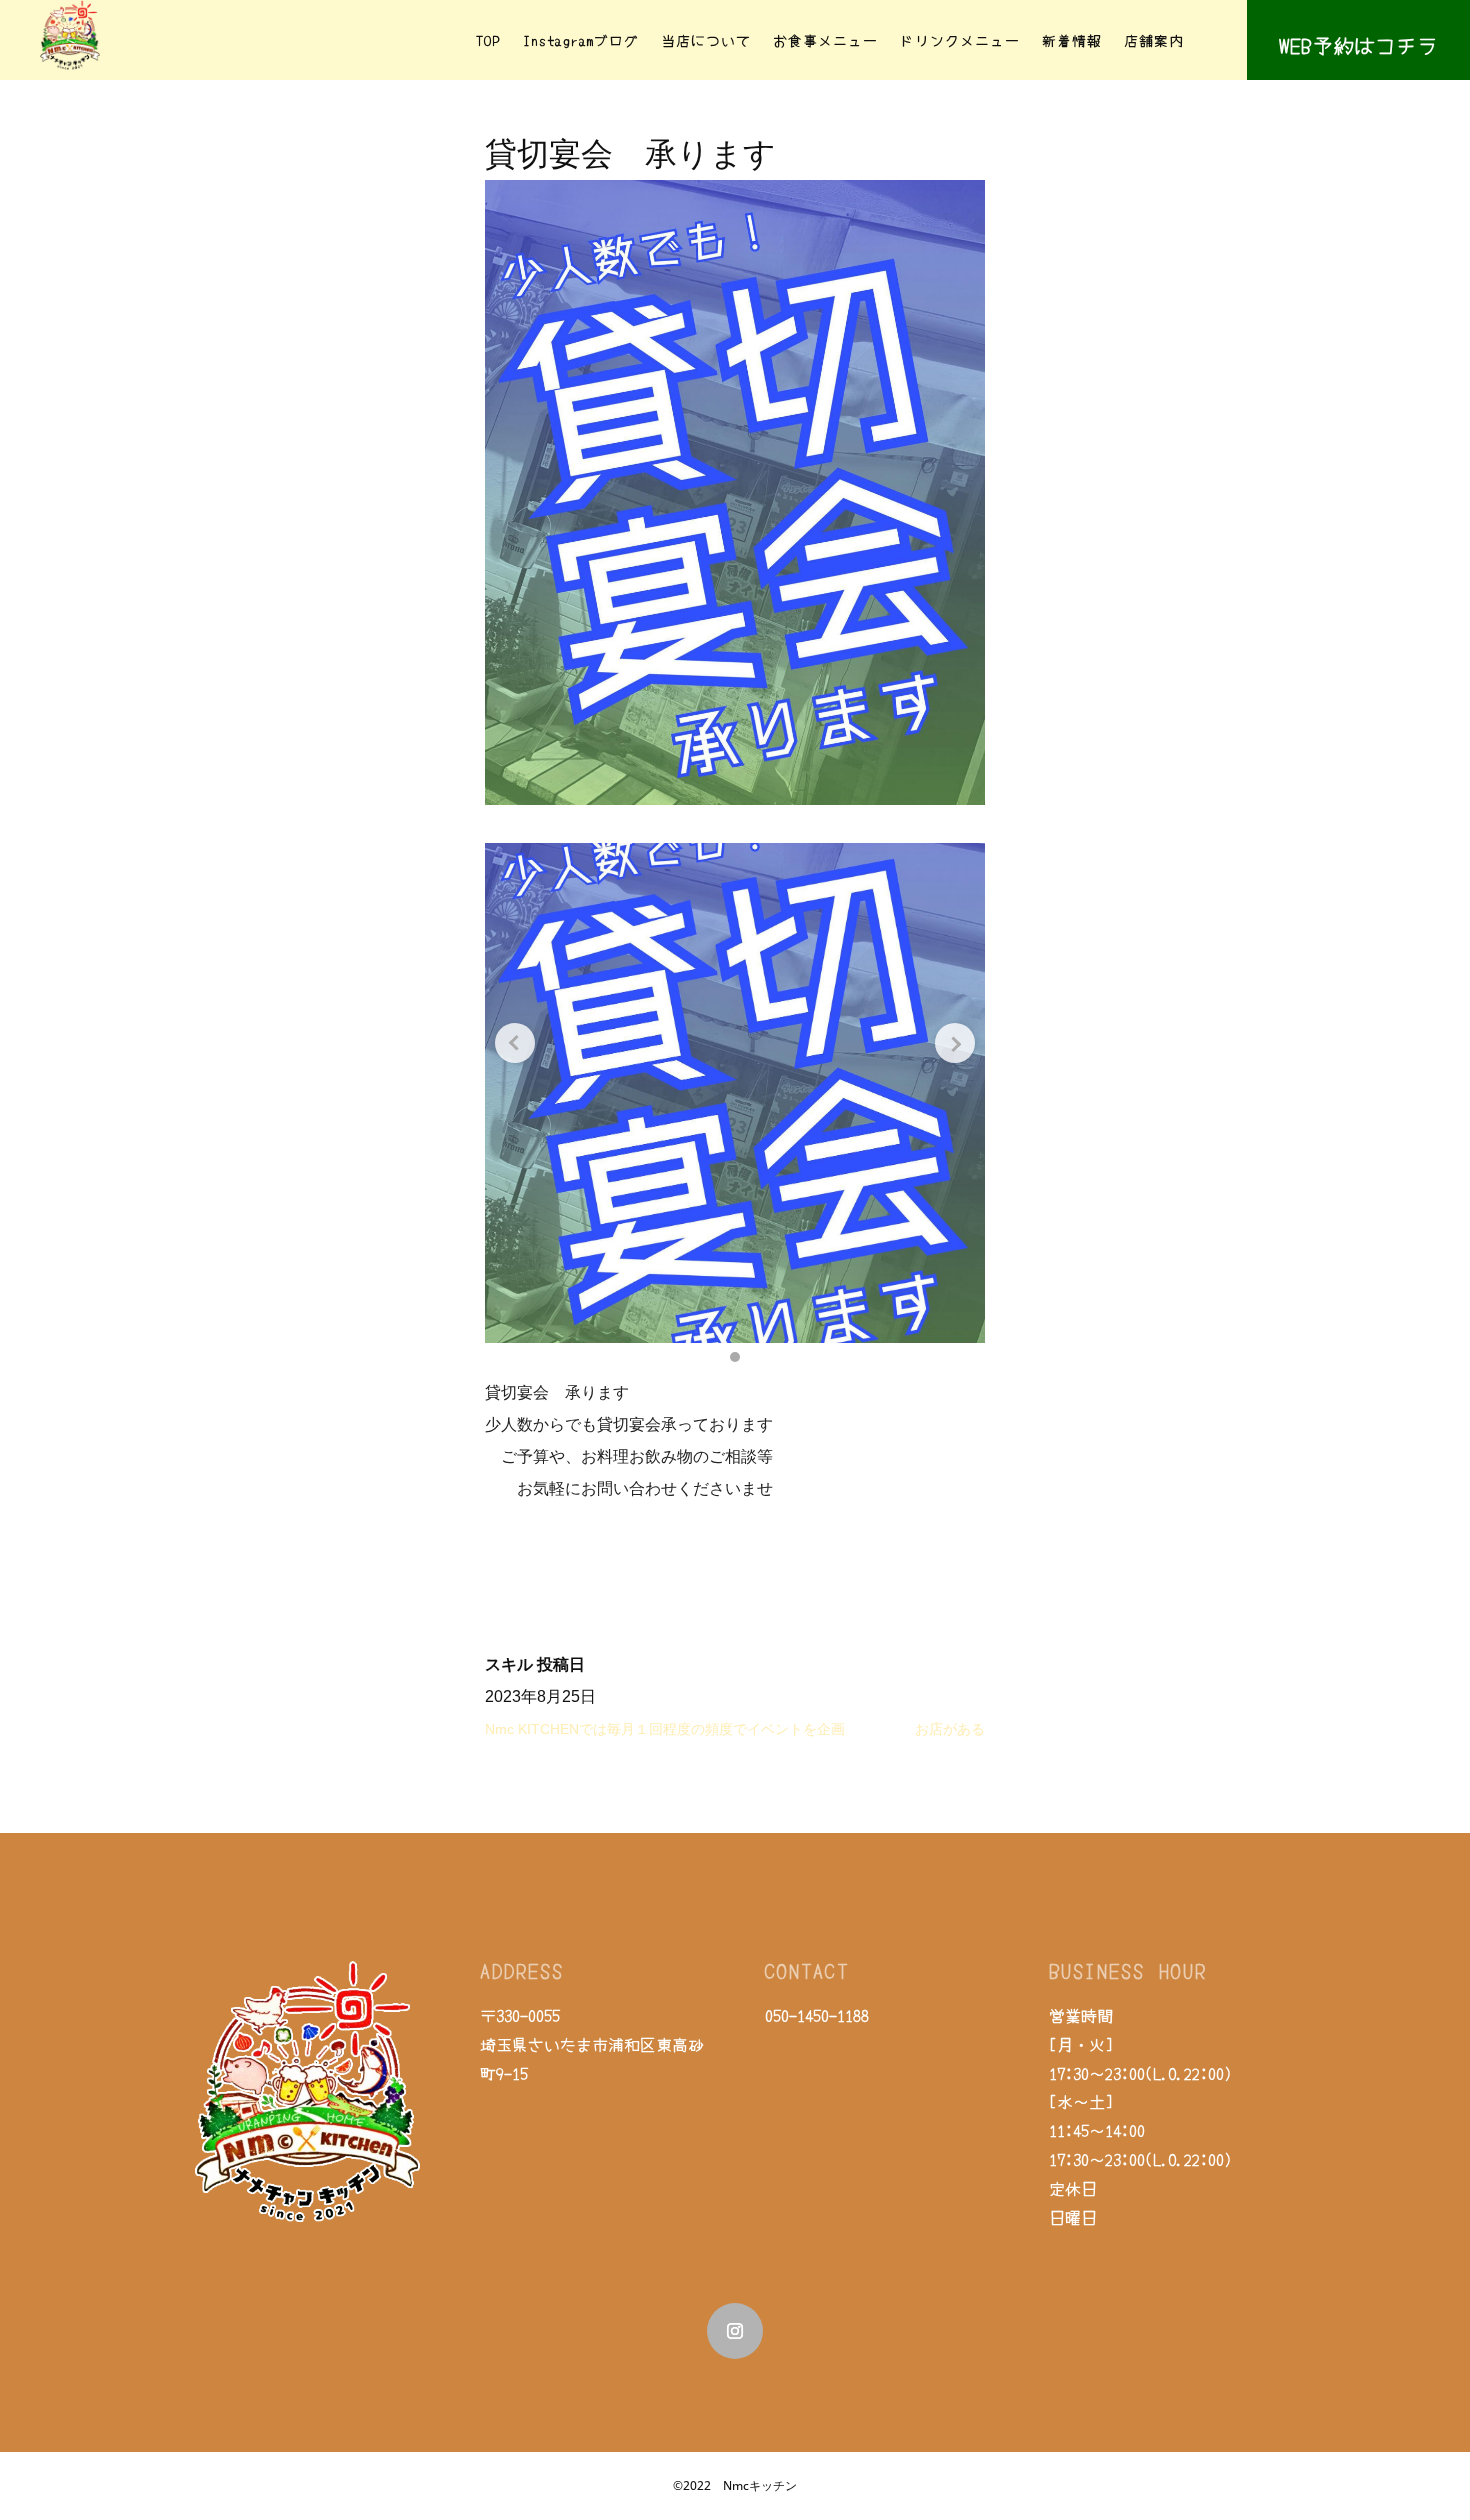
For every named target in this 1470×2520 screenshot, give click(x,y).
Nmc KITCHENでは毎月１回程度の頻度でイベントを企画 (665, 1729)
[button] (735, 1357)
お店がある (950, 1729)
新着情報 (1072, 40)
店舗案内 (1154, 40)
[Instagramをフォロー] (735, 2331)
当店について (706, 40)
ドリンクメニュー (960, 40)
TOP (488, 40)
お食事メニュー (825, 40)
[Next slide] (955, 1043)
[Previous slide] (515, 1043)
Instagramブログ (581, 40)
